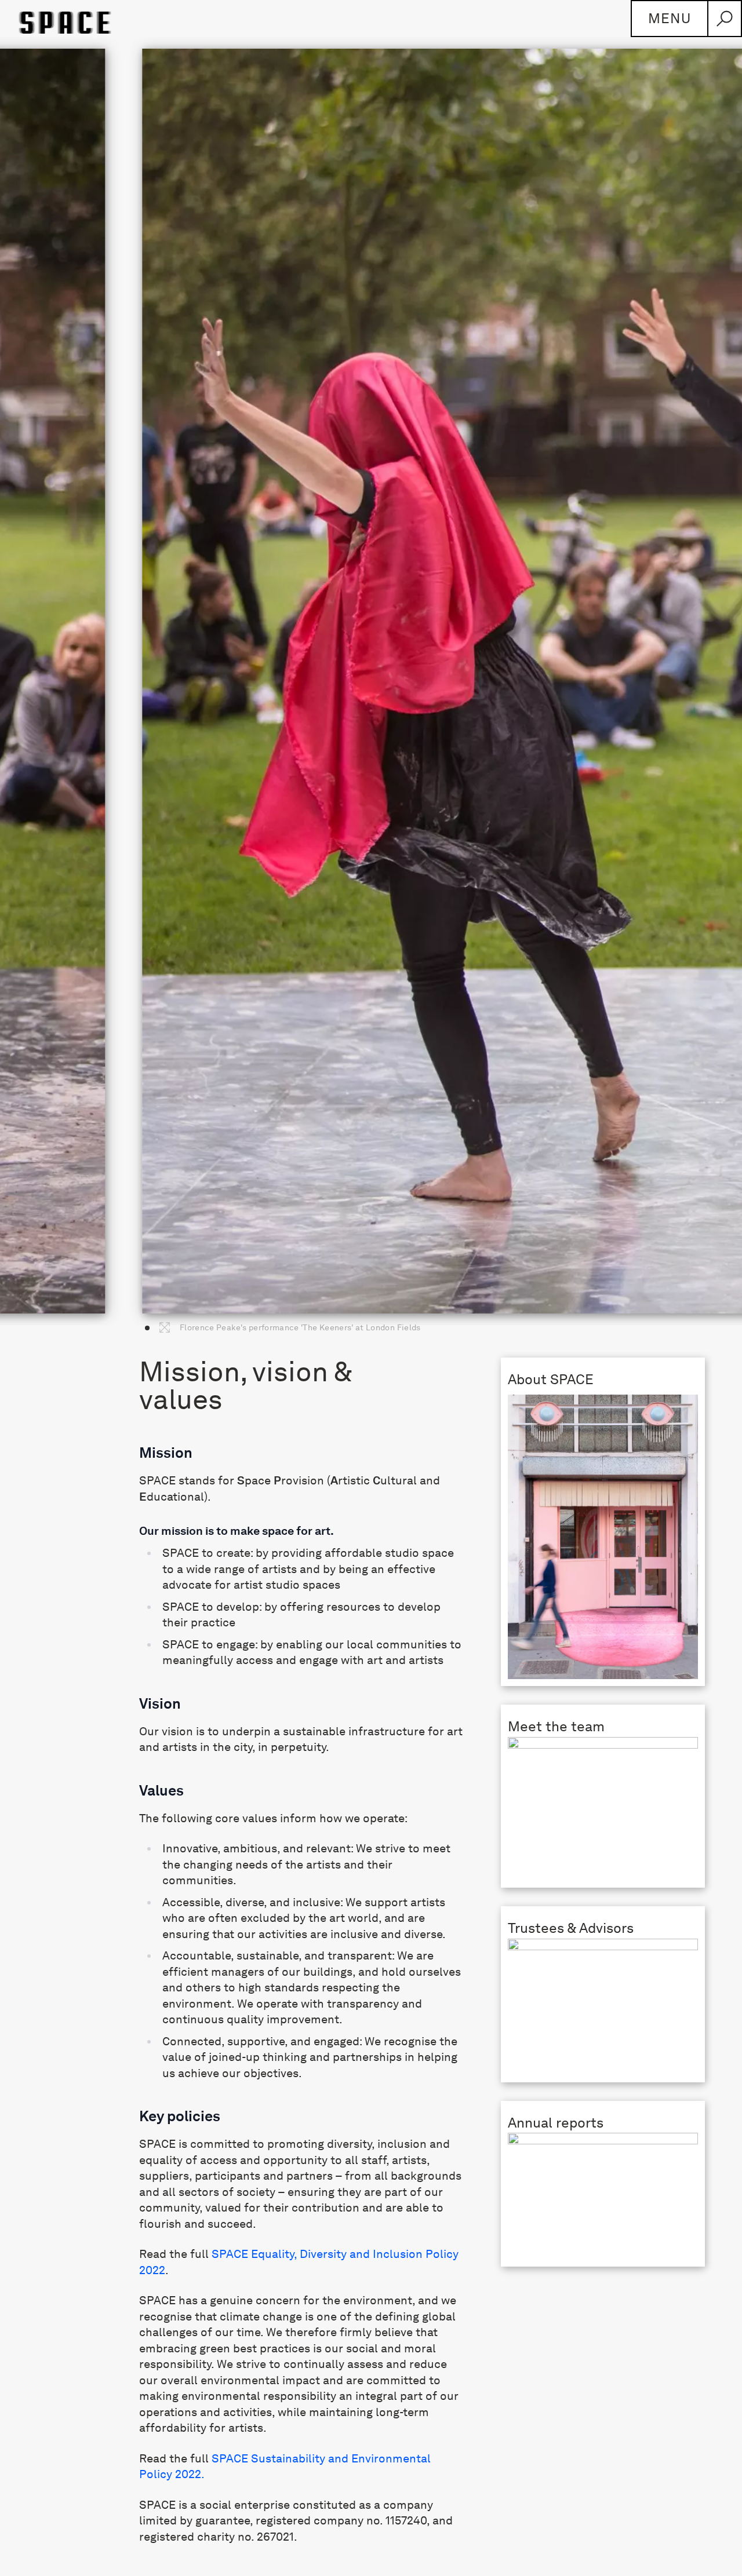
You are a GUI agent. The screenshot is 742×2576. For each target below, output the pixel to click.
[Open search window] (725, 19)
